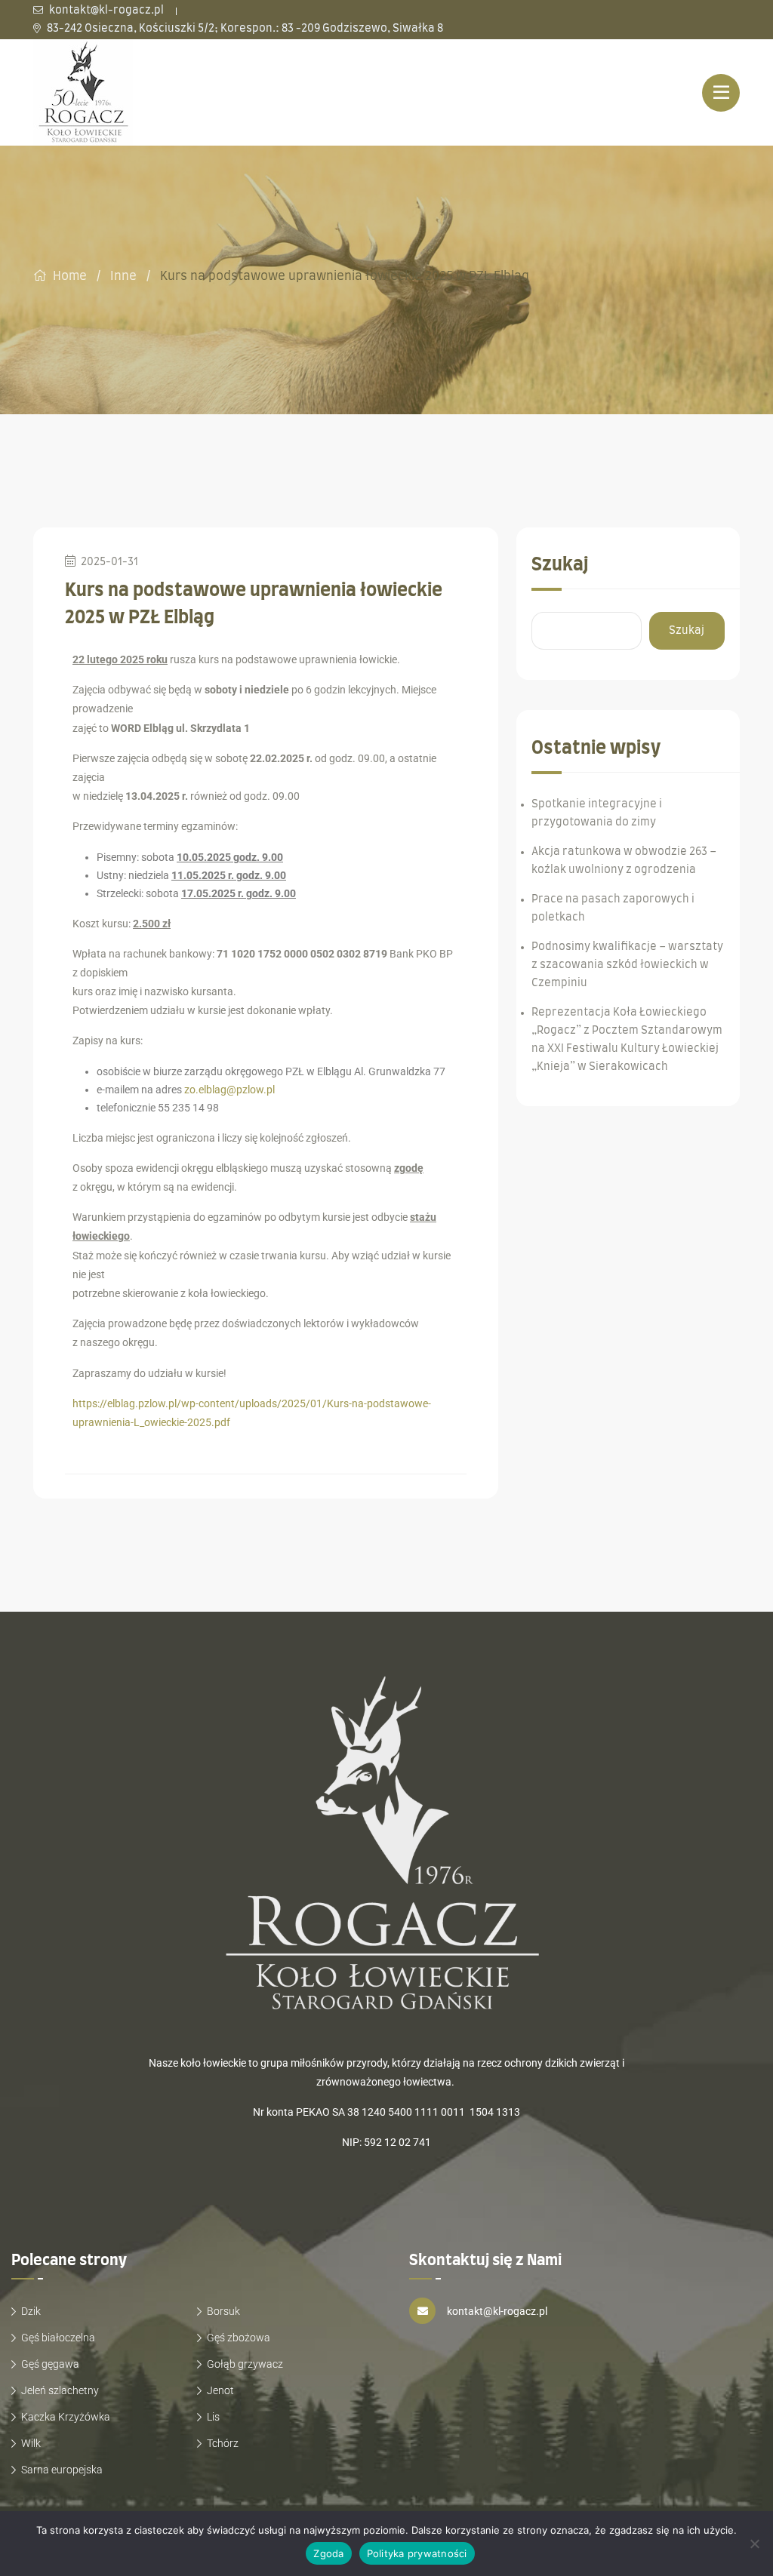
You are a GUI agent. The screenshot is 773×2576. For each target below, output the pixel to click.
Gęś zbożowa (239, 2338)
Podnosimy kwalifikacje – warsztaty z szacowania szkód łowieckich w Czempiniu (627, 965)
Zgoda (328, 2553)
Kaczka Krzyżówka (66, 2417)
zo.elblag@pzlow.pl (229, 1090)
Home (70, 276)
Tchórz (223, 2443)
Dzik (31, 2311)
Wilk (31, 2443)
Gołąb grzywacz (245, 2364)
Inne (123, 276)
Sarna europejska (62, 2470)
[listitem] (386, 2173)
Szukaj (560, 565)
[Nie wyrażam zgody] (754, 2544)
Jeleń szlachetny (60, 2390)
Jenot (220, 2390)
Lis (213, 2417)
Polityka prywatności (417, 2553)
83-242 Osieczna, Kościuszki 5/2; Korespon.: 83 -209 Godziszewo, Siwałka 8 (244, 29)
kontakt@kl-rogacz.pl (105, 11)
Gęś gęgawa (50, 2364)
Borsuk (223, 2311)
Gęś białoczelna (58, 2338)
